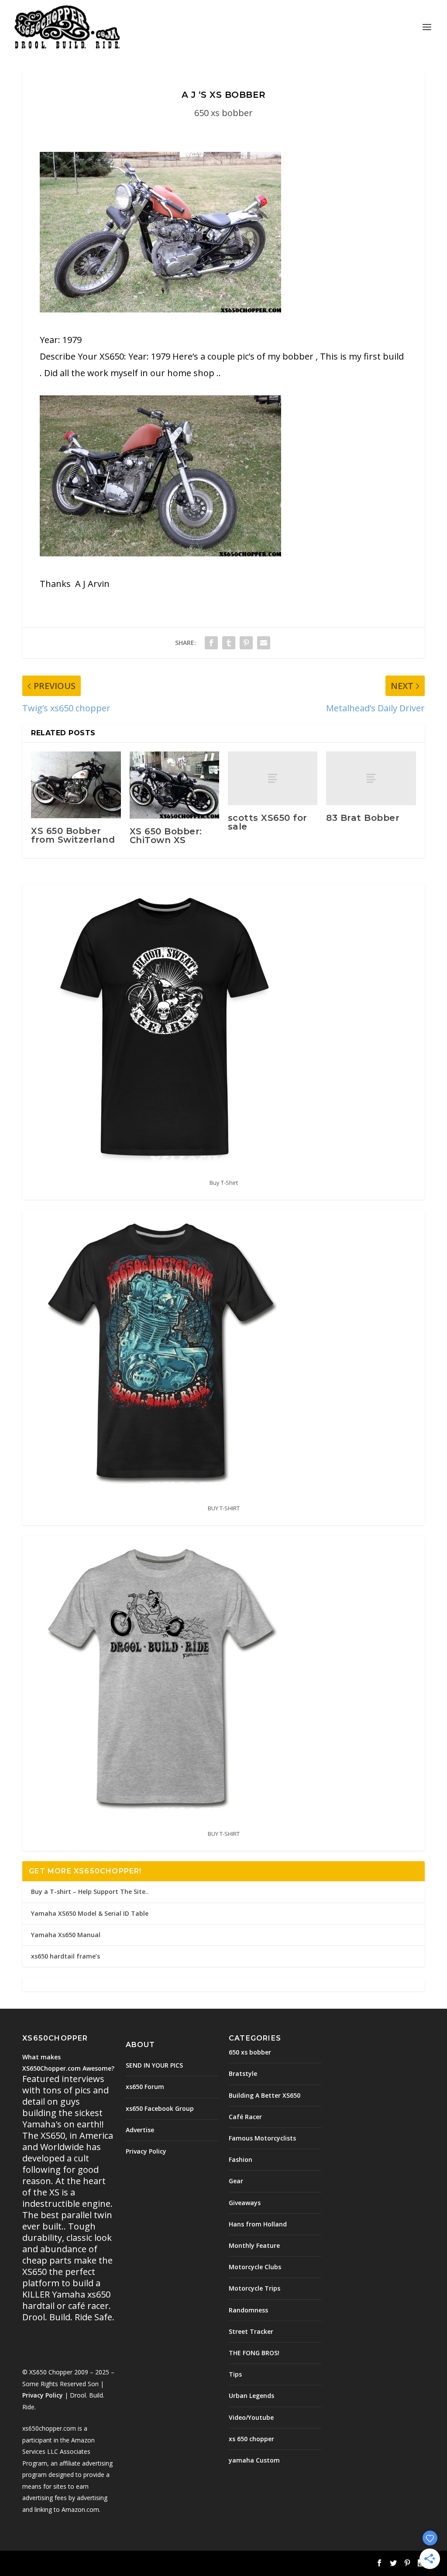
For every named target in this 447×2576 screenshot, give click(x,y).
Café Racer (245, 2117)
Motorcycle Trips (254, 2288)
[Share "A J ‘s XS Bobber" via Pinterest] (246, 643)
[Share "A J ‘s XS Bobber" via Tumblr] (229, 643)
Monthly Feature (254, 2245)
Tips (235, 2374)
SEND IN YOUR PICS (154, 2065)
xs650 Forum (145, 2087)
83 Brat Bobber (363, 818)
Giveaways (245, 2203)
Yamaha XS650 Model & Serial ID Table (90, 1913)
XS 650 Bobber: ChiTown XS (166, 836)
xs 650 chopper (251, 2439)
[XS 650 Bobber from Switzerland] (76, 785)
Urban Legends (251, 2396)
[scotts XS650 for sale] (273, 778)
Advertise (140, 2130)
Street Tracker (251, 2331)
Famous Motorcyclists (262, 2138)
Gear (236, 2181)
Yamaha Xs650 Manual (66, 1935)
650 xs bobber (223, 113)
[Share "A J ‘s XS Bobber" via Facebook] (211, 643)
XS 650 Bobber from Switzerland (73, 835)
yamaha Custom (254, 2460)
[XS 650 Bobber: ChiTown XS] (174, 785)
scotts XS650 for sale (268, 822)
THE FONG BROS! (254, 2353)
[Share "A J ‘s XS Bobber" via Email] (264, 643)
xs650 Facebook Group (160, 2108)
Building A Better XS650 (265, 2095)
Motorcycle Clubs (255, 2267)
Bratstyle (243, 2073)
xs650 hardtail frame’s (65, 1956)
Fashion (241, 2159)
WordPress (164, 2564)
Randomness (248, 2310)
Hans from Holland (258, 2224)
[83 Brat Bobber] (371, 778)
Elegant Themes (83, 2564)
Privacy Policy (43, 2395)
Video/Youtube (251, 2417)
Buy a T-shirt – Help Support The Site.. (90, 1892)
